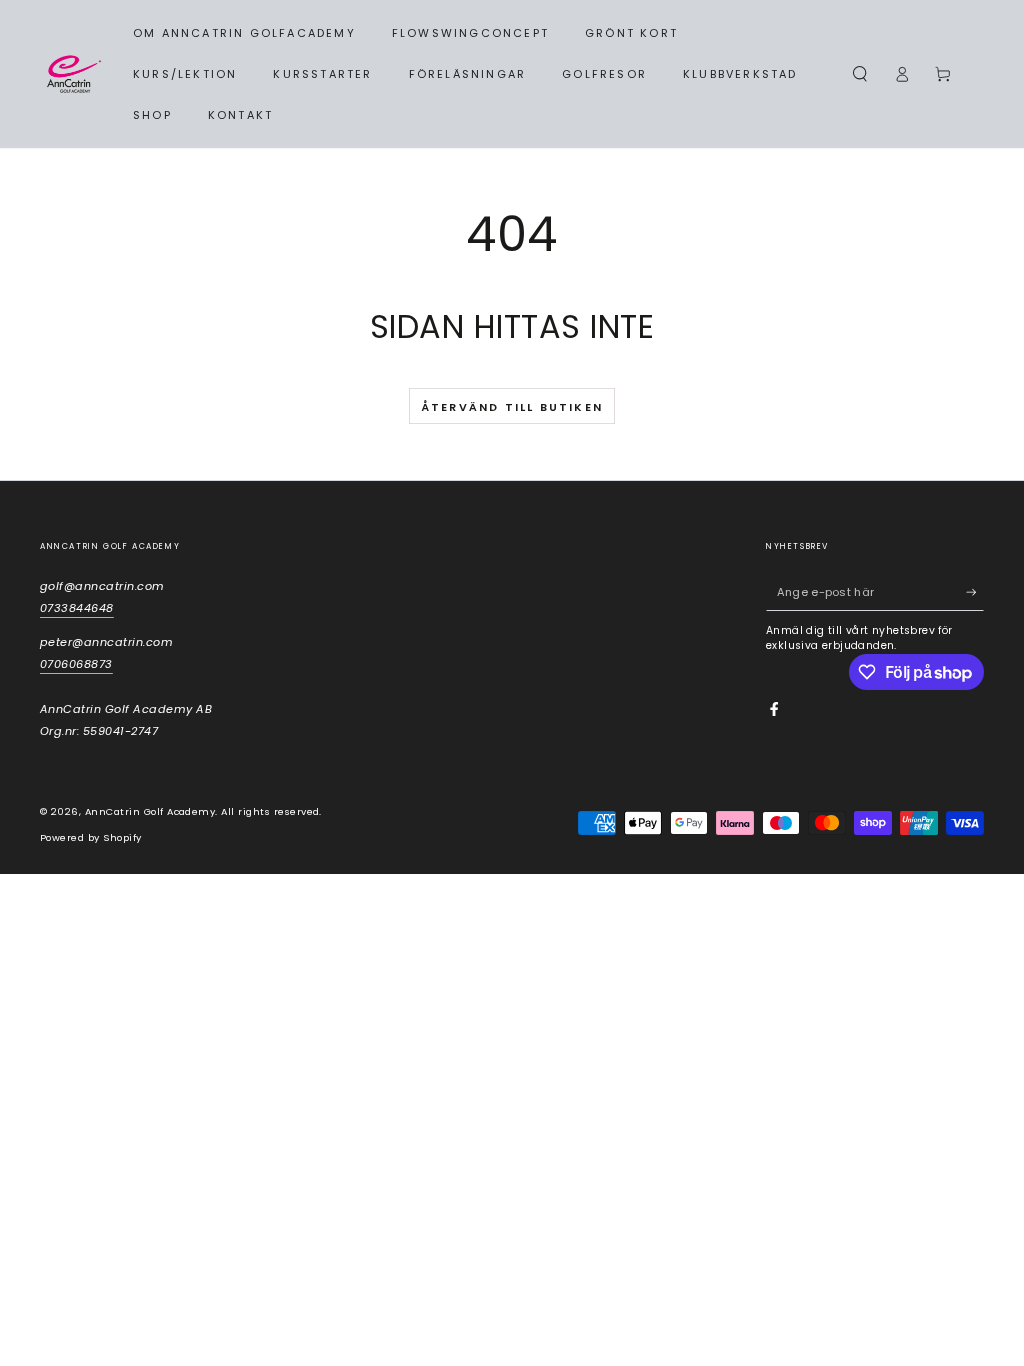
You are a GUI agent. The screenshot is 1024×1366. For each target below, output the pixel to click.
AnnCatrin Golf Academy (150, 811)
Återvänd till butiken (512, 407)
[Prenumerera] (975, 592)
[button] (860, 73)
